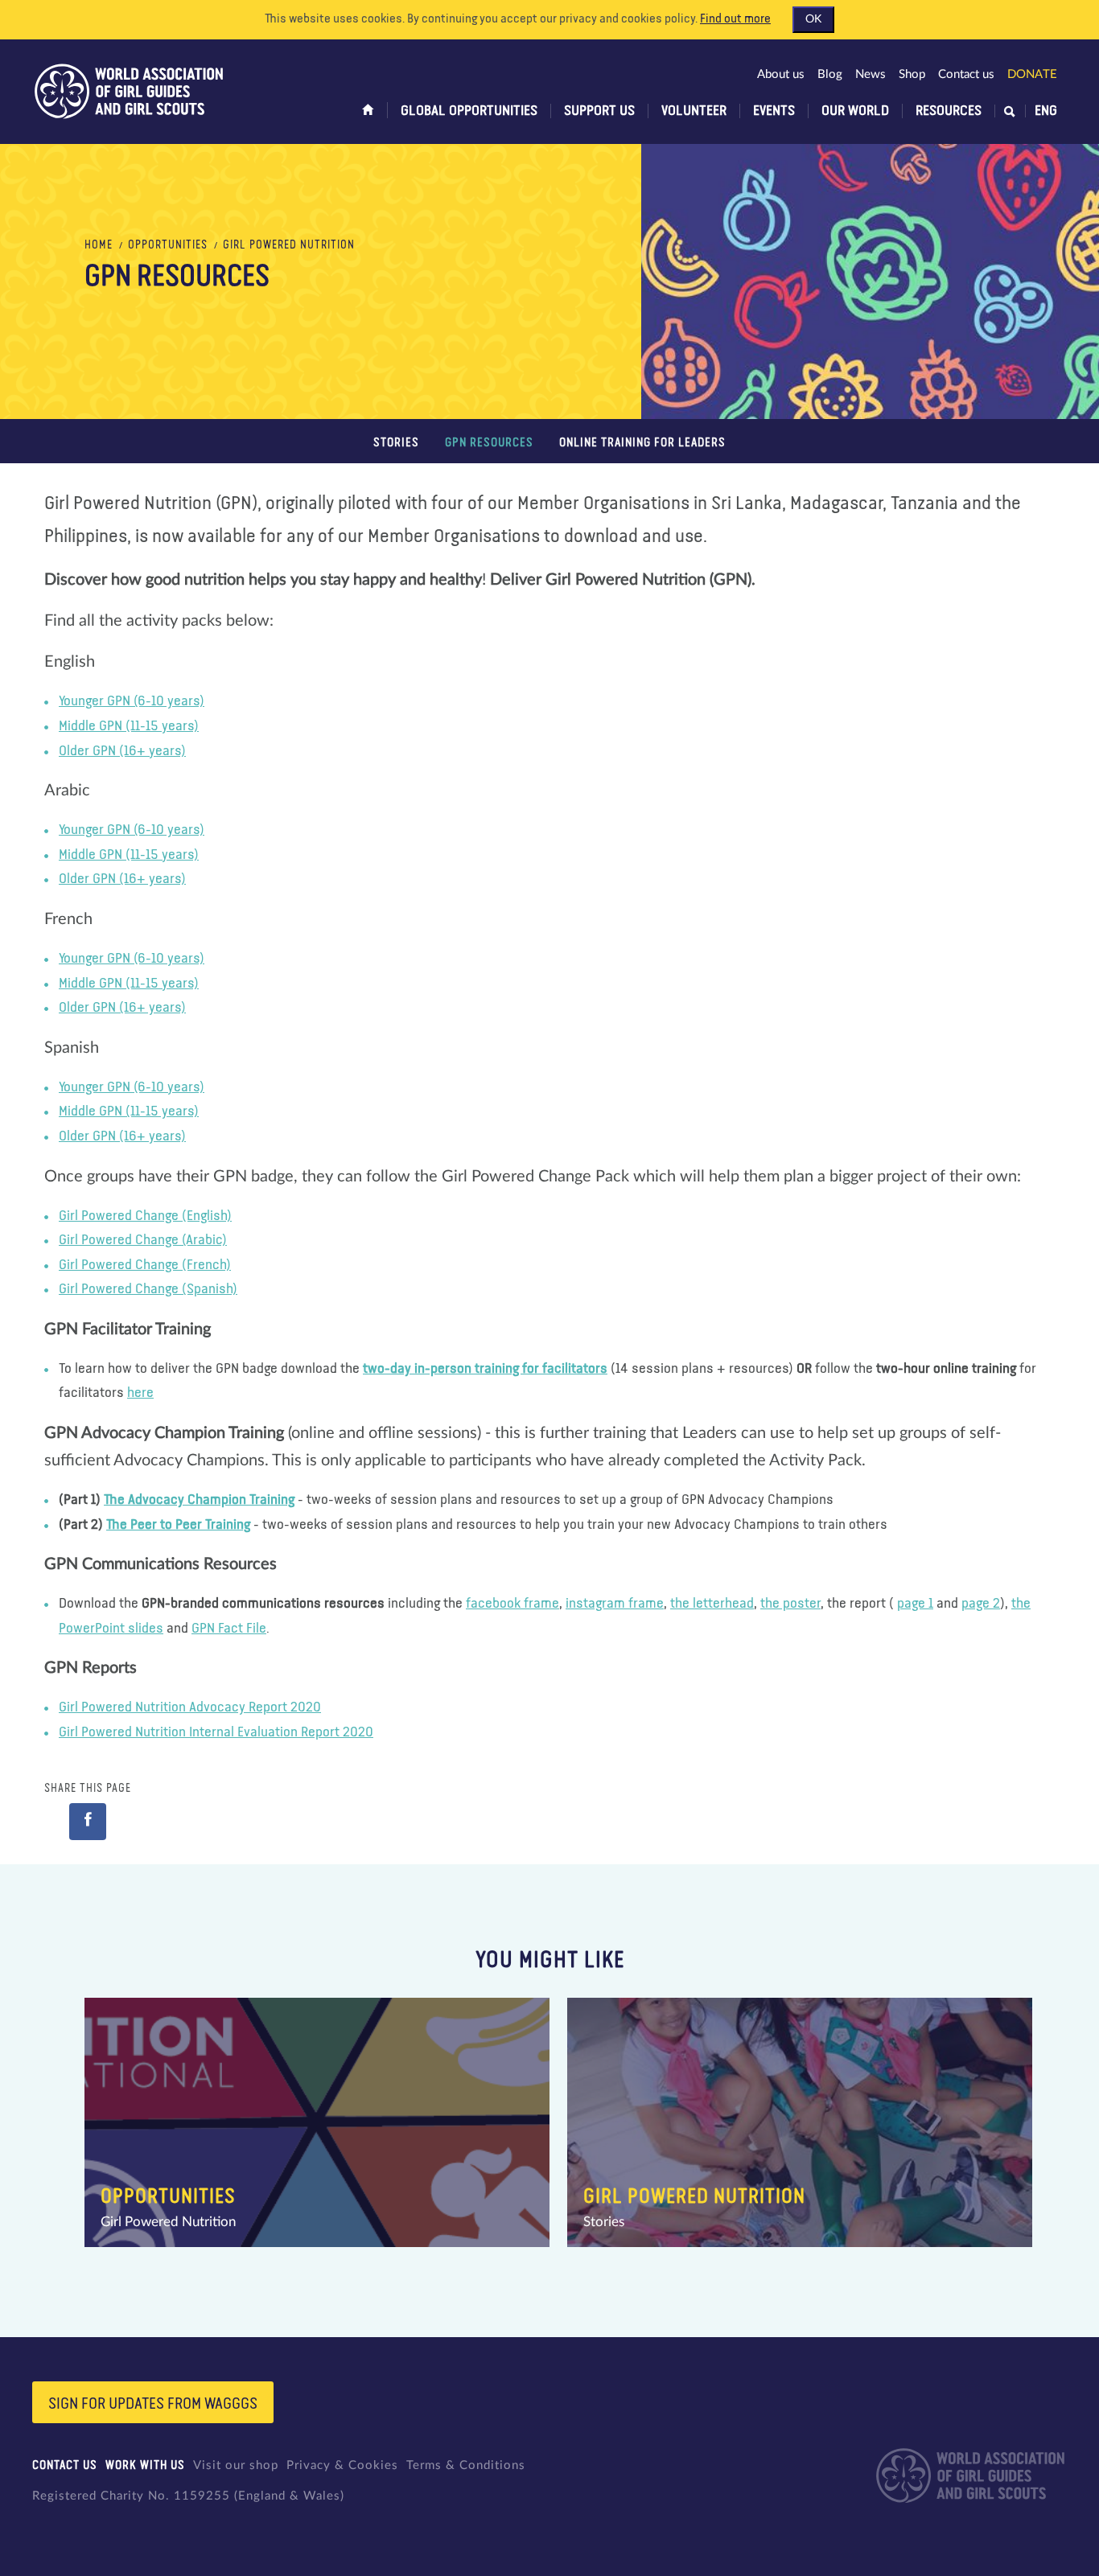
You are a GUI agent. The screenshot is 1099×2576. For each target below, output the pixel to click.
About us (781, 74)
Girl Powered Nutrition (289, 245)
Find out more (735, 19)
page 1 (915, 1604)
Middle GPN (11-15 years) (129, 726)
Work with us (145, 2465)
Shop (912, 74)
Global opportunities (469, 111)
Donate (1032, 74)
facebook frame (512, 1604)
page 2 (981, 1604)
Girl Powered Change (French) (145, 1265)
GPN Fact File (229, 1629)
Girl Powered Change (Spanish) (148, 1289)
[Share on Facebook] (88, 1822)
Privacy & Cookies (342, 2465)
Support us (599, 111)
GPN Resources (489, 443)
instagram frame (615, 1604)
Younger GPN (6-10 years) (132, 701)
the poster (790, 1604)
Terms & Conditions (466, 2465)
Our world (855, 111)
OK (813, 19)
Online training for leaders (642, 443)
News (871, 74)
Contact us (966, 74)
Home (99, 245)
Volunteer (694, 111)
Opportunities (168, 245)
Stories (396, 443)
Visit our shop (236, 2465)
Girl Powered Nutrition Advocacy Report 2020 (190, 1707)
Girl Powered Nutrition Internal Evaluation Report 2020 (216, 1732)
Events (774, 111)
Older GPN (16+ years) (122, 751)
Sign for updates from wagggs (153, 2404)
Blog (830, 74)
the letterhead (712, 1604)
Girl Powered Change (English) (145, 1216)
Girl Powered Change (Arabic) (143, 1240)
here (140, 1393)
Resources (949, 111)
